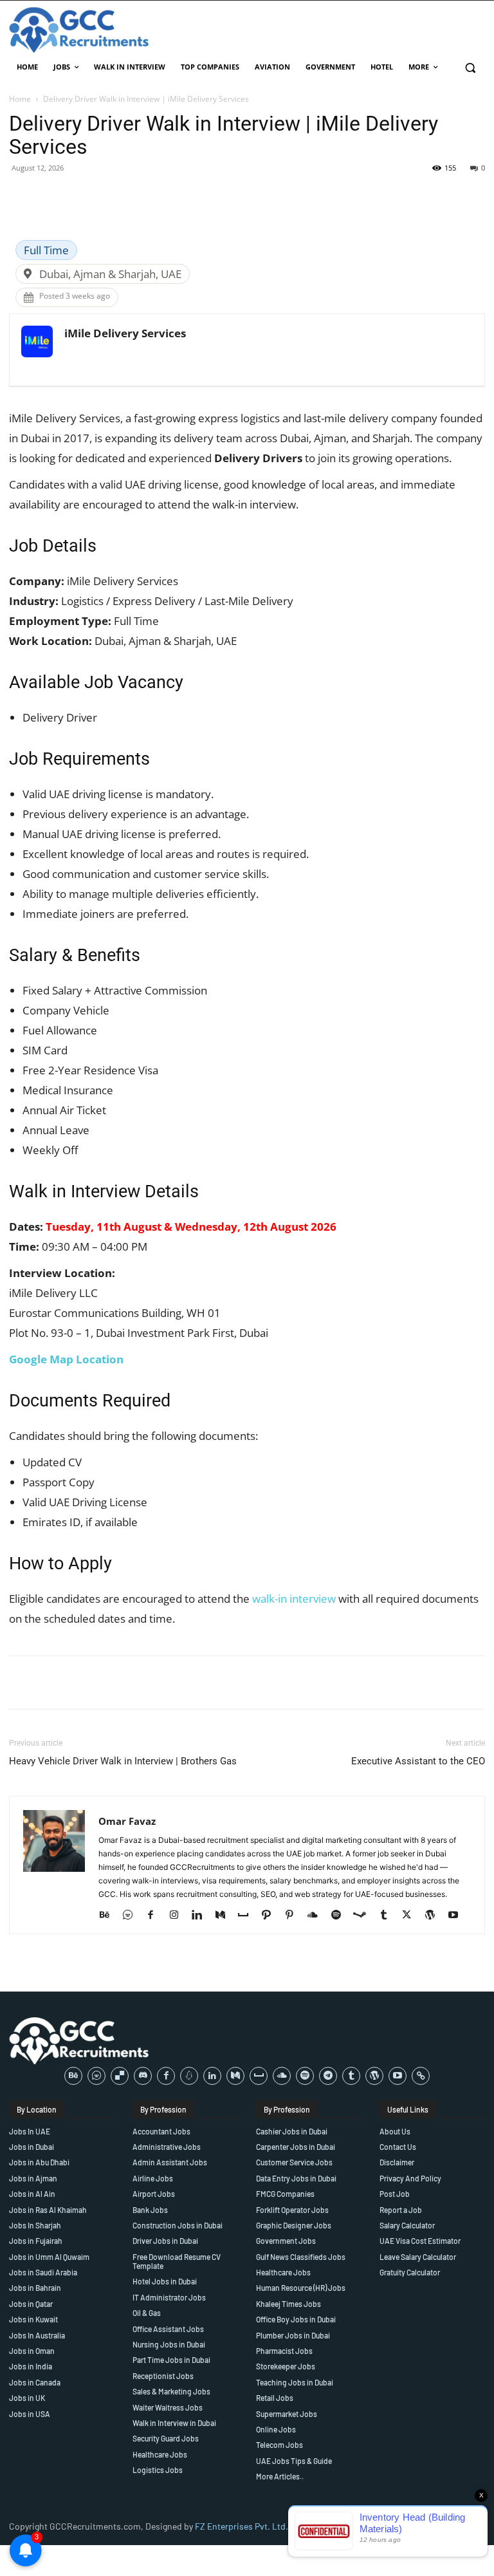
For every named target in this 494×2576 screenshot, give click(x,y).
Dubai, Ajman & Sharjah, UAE (110, 274)
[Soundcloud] (317, 1916)
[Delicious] (120, 2076)
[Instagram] (178, 1916)
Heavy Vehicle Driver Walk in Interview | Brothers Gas (123, 1761)
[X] (411, 1916)
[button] (470, 67)
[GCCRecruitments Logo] (80, 30)
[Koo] (189, 2076)
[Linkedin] (202, 1916)
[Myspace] (248, 1916)
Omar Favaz (127, 1821)
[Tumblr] (388, 1916)
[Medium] (225, 1916)
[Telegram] (328, 2076)
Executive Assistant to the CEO (418, 1761)
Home (20, 99)
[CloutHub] (132, 1916)
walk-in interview (294, 1599)
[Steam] (364, 1916)
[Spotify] (341, 1916)
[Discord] (143, 2076)
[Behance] (109, 1916)
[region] (167, 2483)
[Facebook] (155, 1916)
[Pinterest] (294, 1916)
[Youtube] (458, 1916)
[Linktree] (421, 2076)
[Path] (271, 1916)
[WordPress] (435, 1916)
